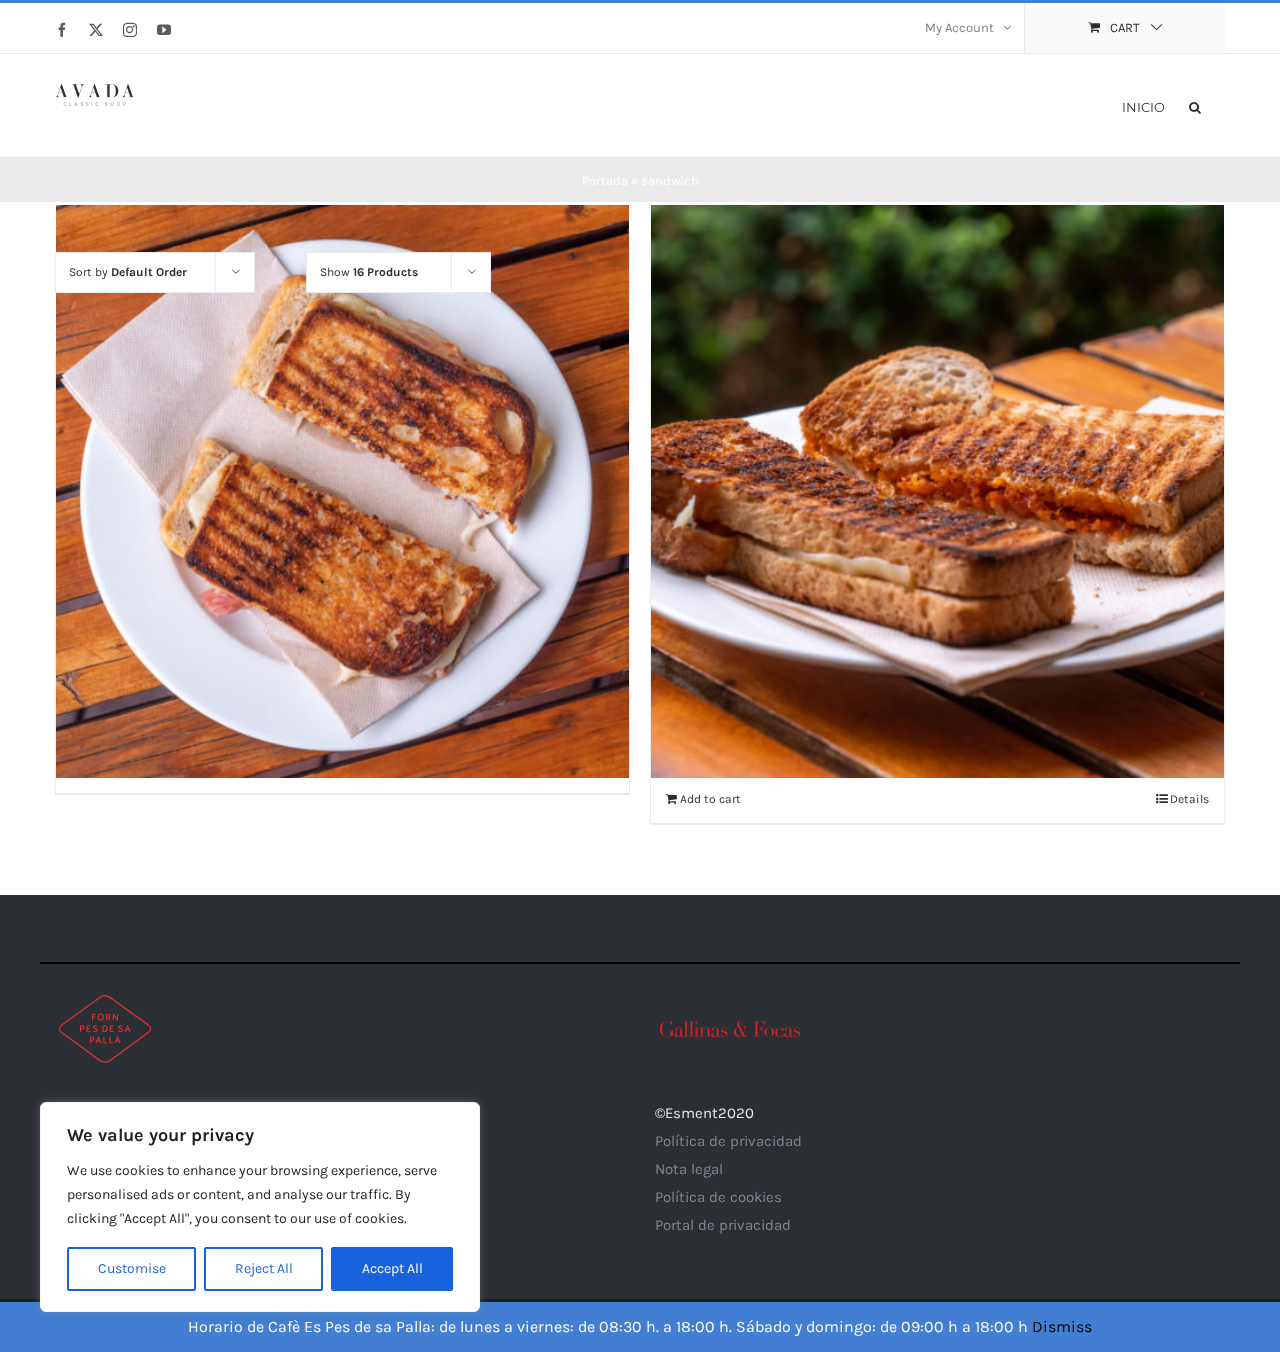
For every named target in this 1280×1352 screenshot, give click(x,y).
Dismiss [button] (1062, 1326)
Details (1189, 799)
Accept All (392, 1268)
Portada (605, 180)
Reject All (264, 1268)
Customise (132, 1268)
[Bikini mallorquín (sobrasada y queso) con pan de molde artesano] (937, 492)
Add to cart (710, 799)
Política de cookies (718, 1197)
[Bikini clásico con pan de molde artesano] (342, 492)
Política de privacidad (728, 1141)
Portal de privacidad (723, 1225)
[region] (260, 1207)
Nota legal (689, 1169)
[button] (1195, 105)
